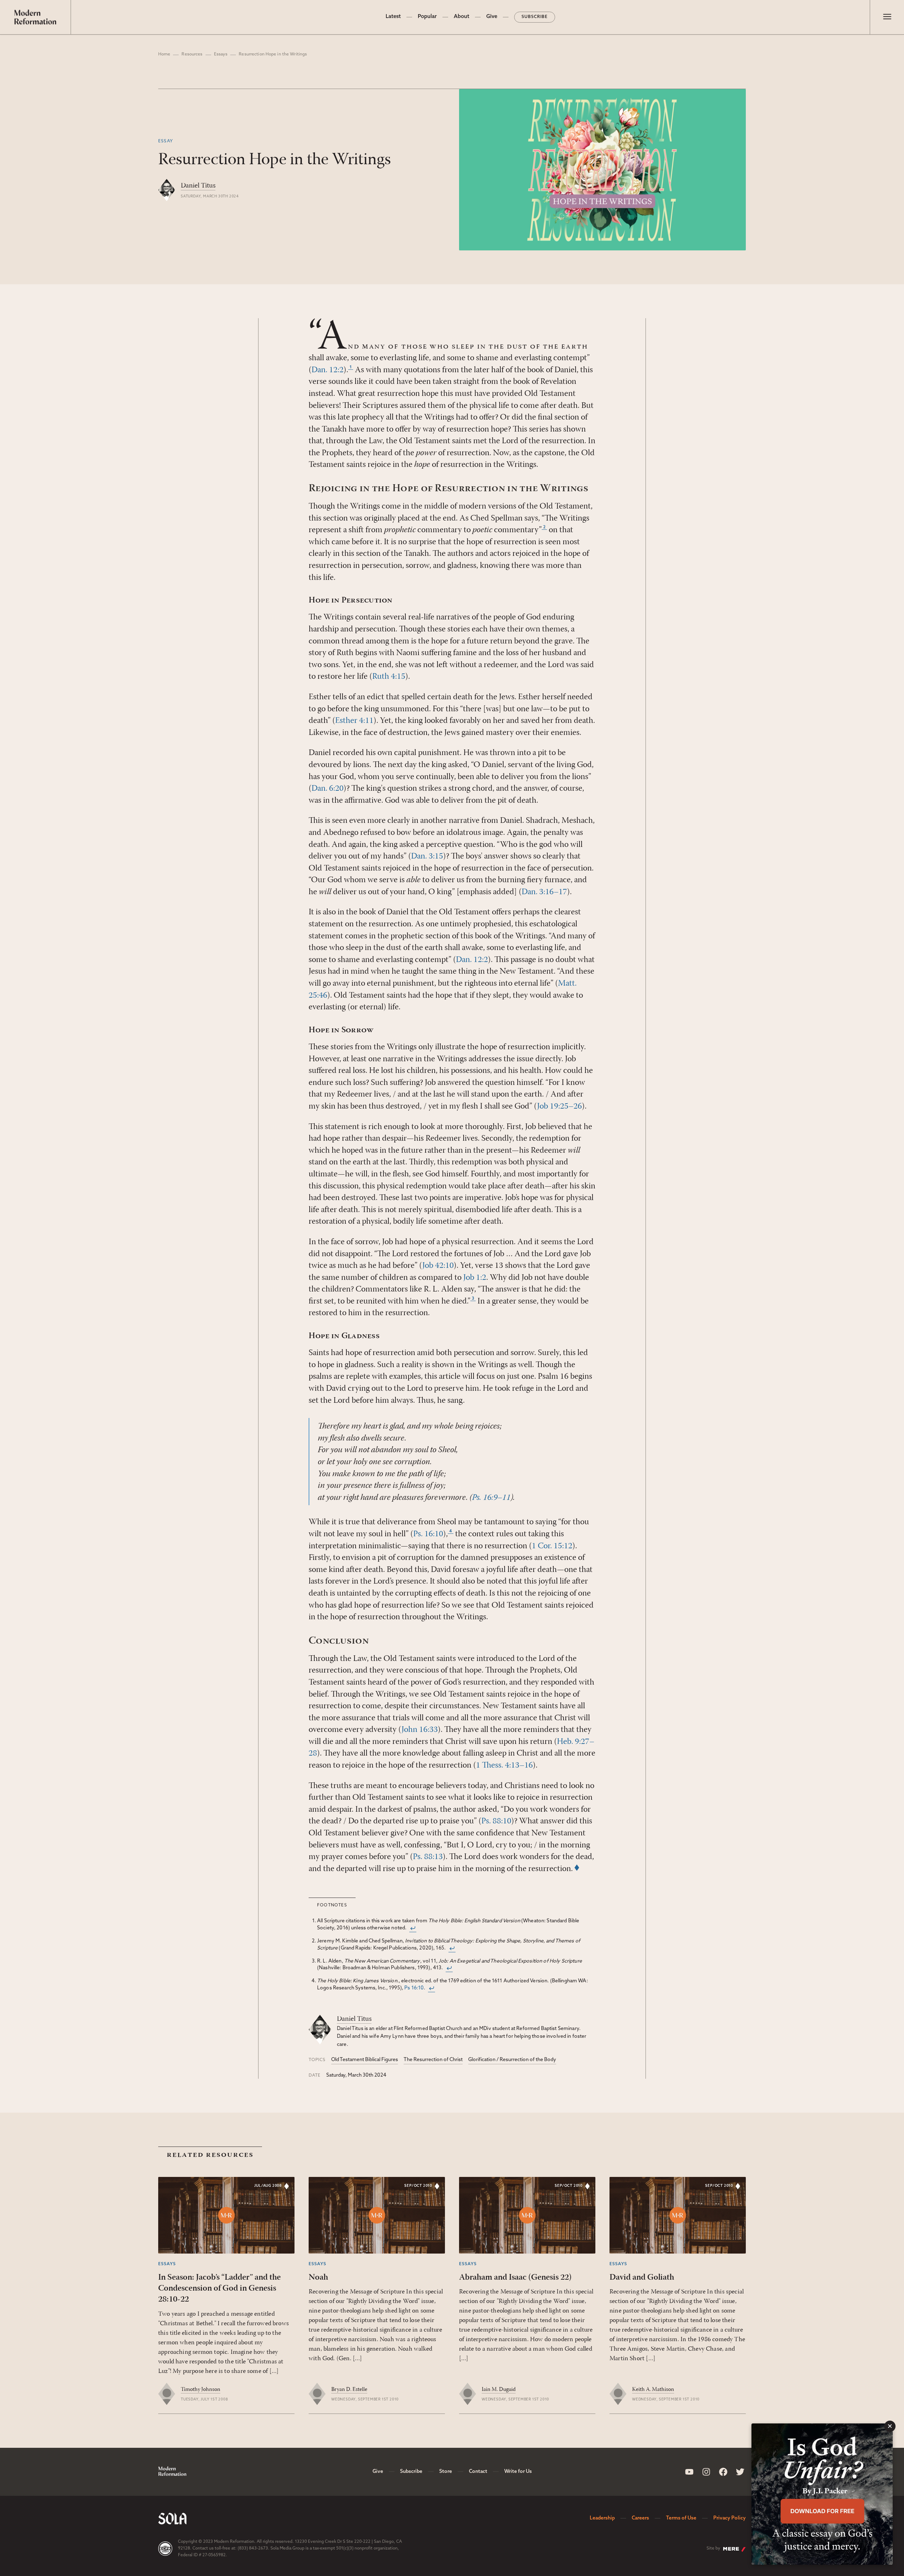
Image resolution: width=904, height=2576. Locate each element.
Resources (192, 54)
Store (446, 2472)
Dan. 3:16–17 (544, 892)
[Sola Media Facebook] (723, 2472)
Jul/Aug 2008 (268, 2186)
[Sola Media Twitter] (740, 2472)
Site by (713, 2548)
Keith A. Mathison (653, 2390)
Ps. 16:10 (428, 1534)
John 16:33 (420, 1730)
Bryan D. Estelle (349, 2390)
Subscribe (535, 17)
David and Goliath (642, 2278)
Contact (478, 2472)
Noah (318, 2278)
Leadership (602, 2518)
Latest (393, 17)
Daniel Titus (198, 186)
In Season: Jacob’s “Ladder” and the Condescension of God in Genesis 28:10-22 (219, 2289)
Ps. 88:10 (496, 1821)
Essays (221, 54)
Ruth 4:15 (389, 677)
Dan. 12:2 (328, 370)
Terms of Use (681, 2518)
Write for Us (518, 2472)
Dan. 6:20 (328, 789)
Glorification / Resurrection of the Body (512, 2060)
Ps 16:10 (414, 1988)
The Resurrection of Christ (433, 2060)
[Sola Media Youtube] (689, 2472)
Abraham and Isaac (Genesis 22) (515, 2278)
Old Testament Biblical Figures (365, 2060)
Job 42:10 (438, 1266)
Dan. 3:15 (427, 856)
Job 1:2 (475, 1278)
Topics (317, 2060)
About (462, 17)
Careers (640, 2518)
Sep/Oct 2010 (418, 2186)
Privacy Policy (730, 2518)
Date (315, 2076)
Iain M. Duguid (499, 2390)
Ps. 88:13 (428, 1857)
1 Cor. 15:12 (552, 1546)
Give (492, 17)
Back (413, 1928)
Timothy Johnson (201, 2390)
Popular (427, 17)
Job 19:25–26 (560, 1106)
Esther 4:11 (354, 721)
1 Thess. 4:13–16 (504, 1765)
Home (164, 54)
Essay (166, 141)
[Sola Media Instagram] (706, 2472)
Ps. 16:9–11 (491, 1498)
